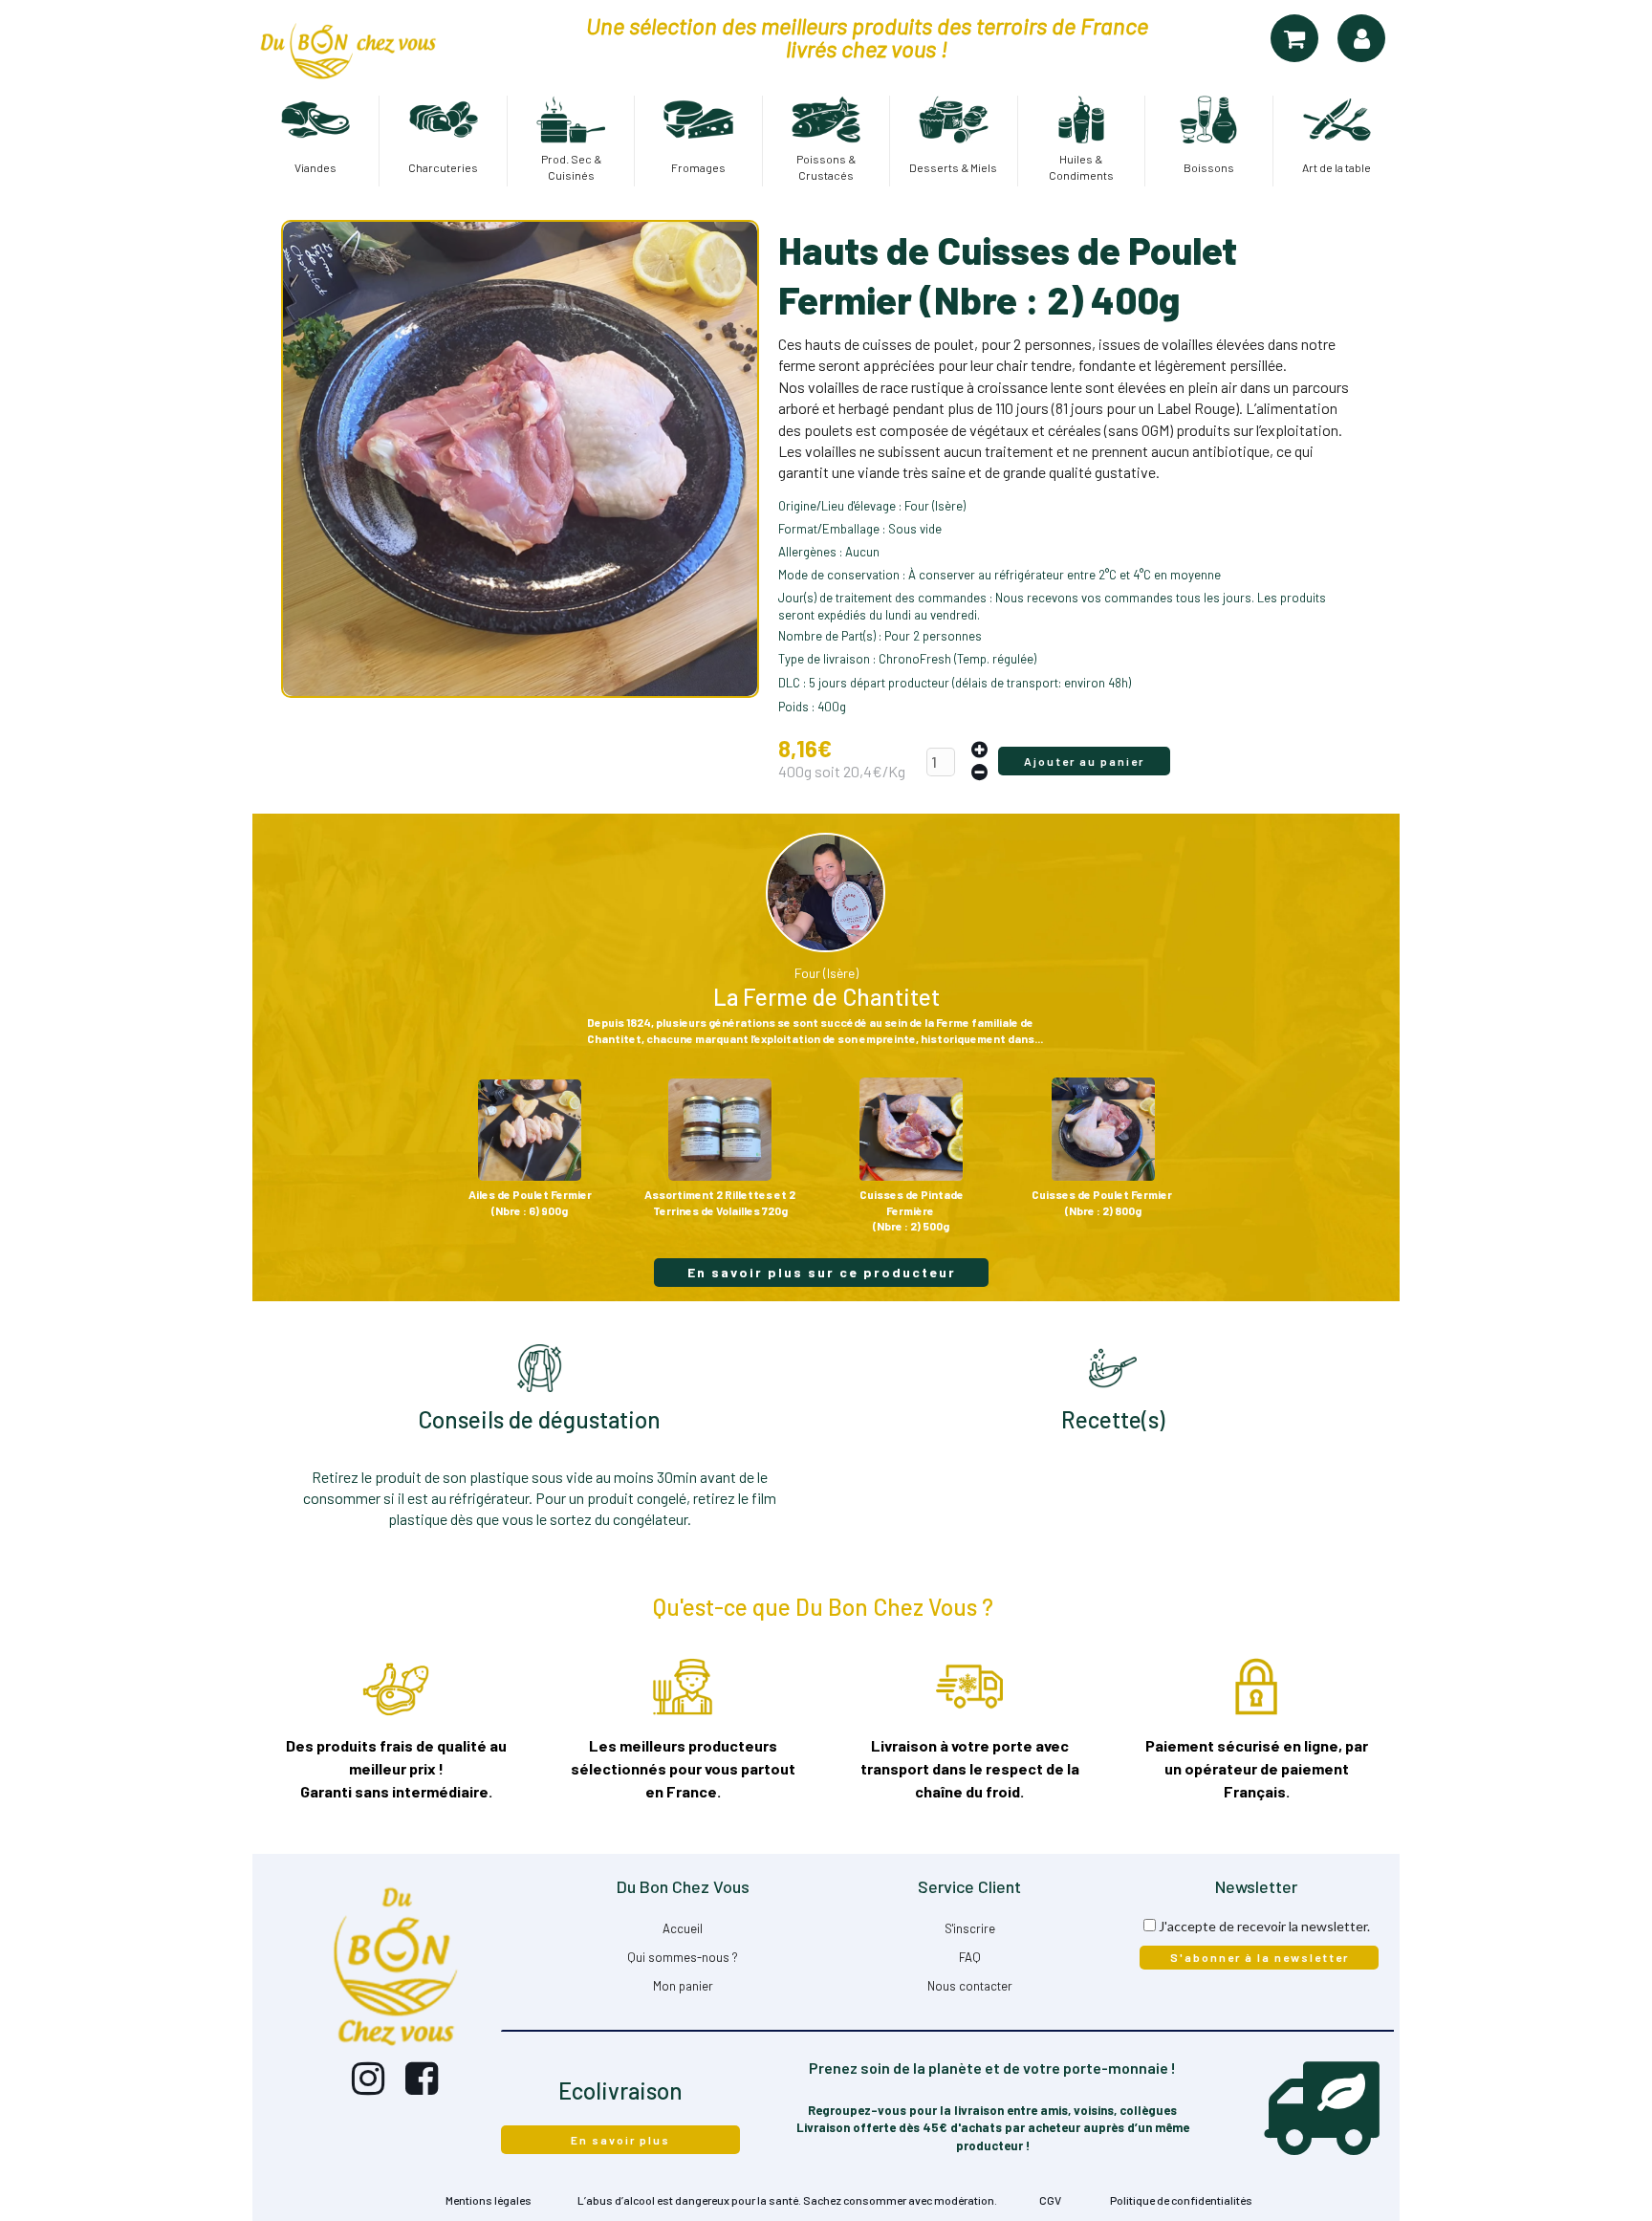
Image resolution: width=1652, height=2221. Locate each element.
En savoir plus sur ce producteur (822, 1272)
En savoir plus (620, 2140)
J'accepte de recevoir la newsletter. (1264, 1926)
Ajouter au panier (1084, 761)
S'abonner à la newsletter (1260, 1957)
